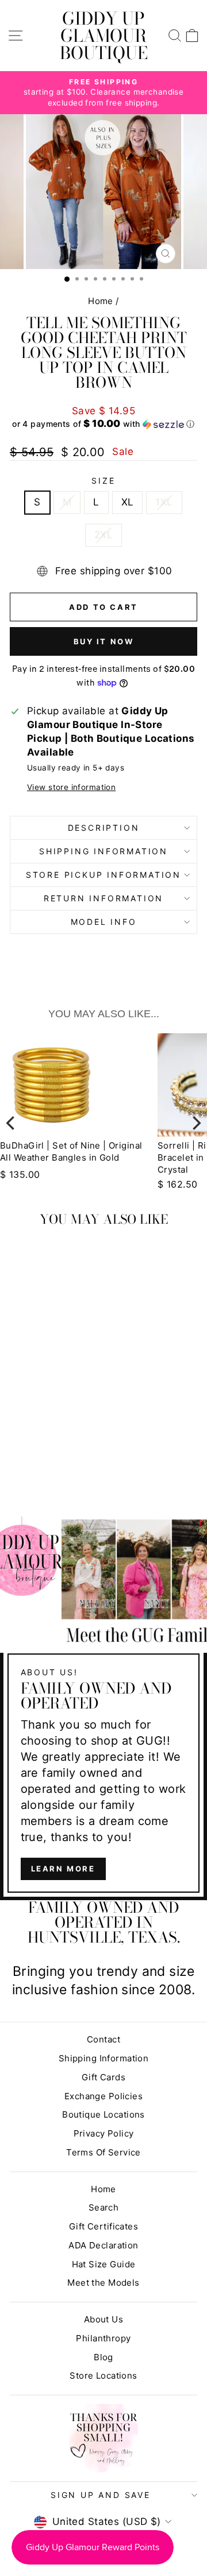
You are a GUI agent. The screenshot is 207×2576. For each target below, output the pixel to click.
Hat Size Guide (104, 2264)
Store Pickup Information (103, 875)
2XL (103, 535)
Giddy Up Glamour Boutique (104, 36)
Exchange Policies (103, 2096)
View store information (71, 787)
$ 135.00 (20, 1174)
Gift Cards (103, 2077)
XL (128, 502)
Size (103, 480)
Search (104, 2207)
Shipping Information (104, 2058)
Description (104, 828)
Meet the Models (103, 2283)
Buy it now (104, 641)
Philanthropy (103, 2338)
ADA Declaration (103, 2245)
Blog (103, 2357)
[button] (103, 424)
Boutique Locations (103, 2114)
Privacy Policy (104, 2133)
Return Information (103, 898)
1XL (164, 502)
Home (101, 301)
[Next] (195, 1123)
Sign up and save (101, 2495)
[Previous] (11, 1123)
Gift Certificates (103, 2226)
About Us (103, 2319)
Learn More (63, 1869)
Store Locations (103, 2375)
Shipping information (103, 851)
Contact (103, 2039)
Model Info (104, 922)
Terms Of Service (103, 2152)
